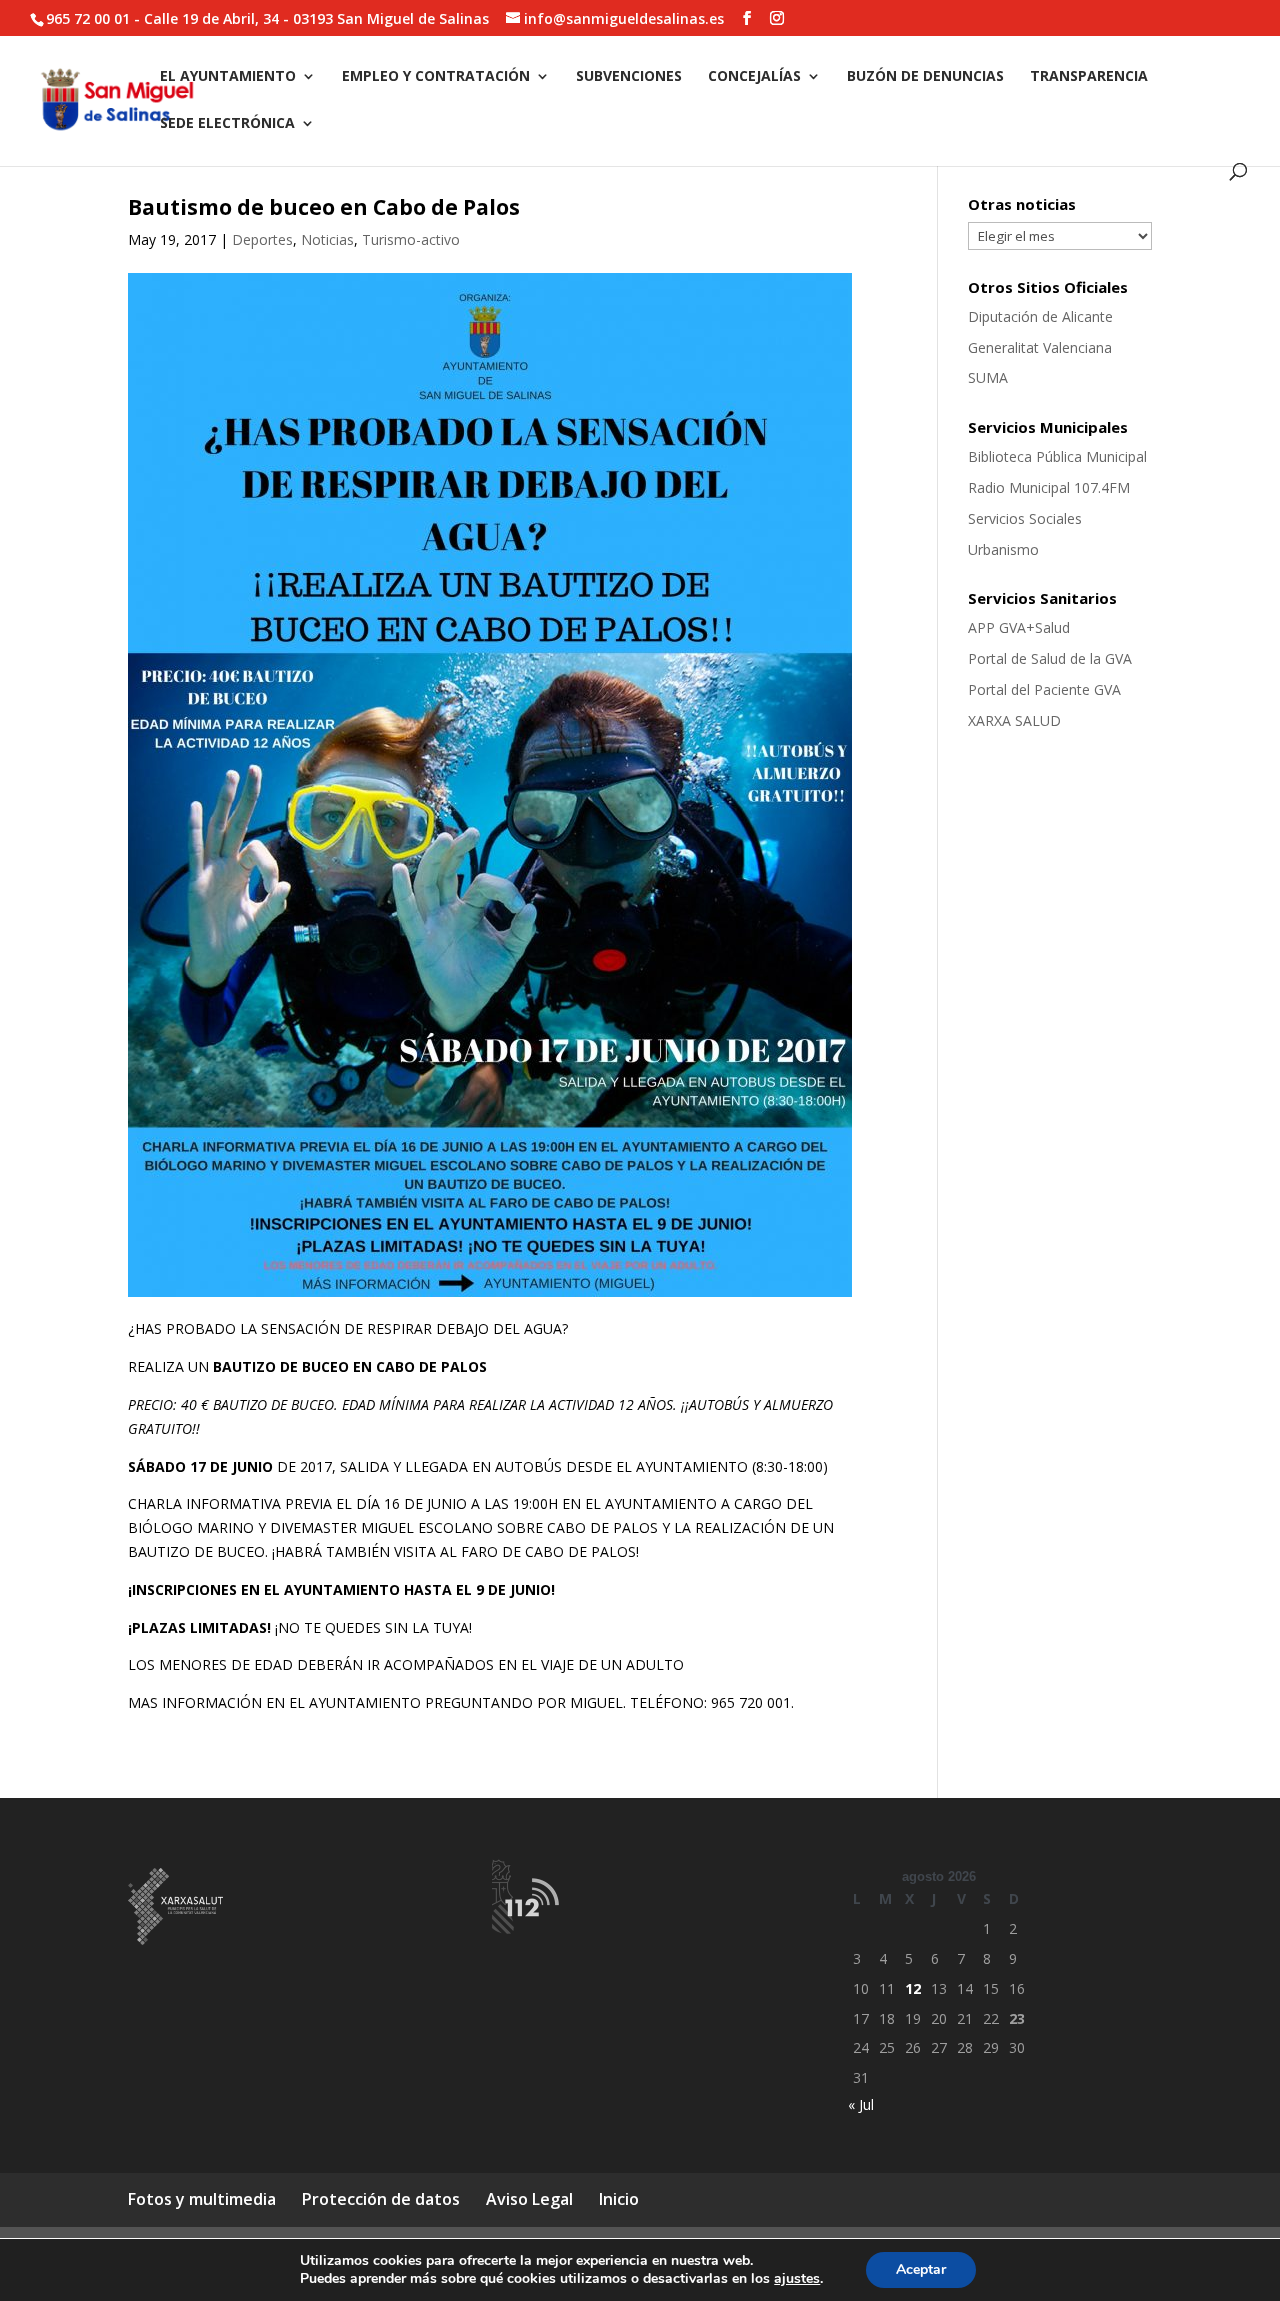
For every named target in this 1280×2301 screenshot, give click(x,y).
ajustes (797, 2279)
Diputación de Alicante (1040, 316)
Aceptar (921, 2269)
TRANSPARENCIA (1089, 77)
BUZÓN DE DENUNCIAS (925, 77)
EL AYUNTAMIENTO (228, 77)
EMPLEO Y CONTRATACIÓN (436, 77)
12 (913, 1988)
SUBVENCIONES (629, 77)
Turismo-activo (411, 239)
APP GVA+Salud (1019, 627)
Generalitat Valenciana (1040, 347)
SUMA (988, 377)
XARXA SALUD (1014, 720)
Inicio (619, 2199)
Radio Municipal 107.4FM (1049, 487)
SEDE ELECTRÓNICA (227, 124)
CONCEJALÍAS (754, 77)
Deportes (262, 239)
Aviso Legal (529, 2199)
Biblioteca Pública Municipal (1057, 456)
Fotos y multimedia (202, 2199)
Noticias (327, 239)
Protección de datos (381, 2199)
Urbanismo (1003, 549)
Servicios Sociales (1025, 518)
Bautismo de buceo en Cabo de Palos (324, 207)
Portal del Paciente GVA (1044, 689)
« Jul (861, 2104)
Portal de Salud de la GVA (1050, 658)
